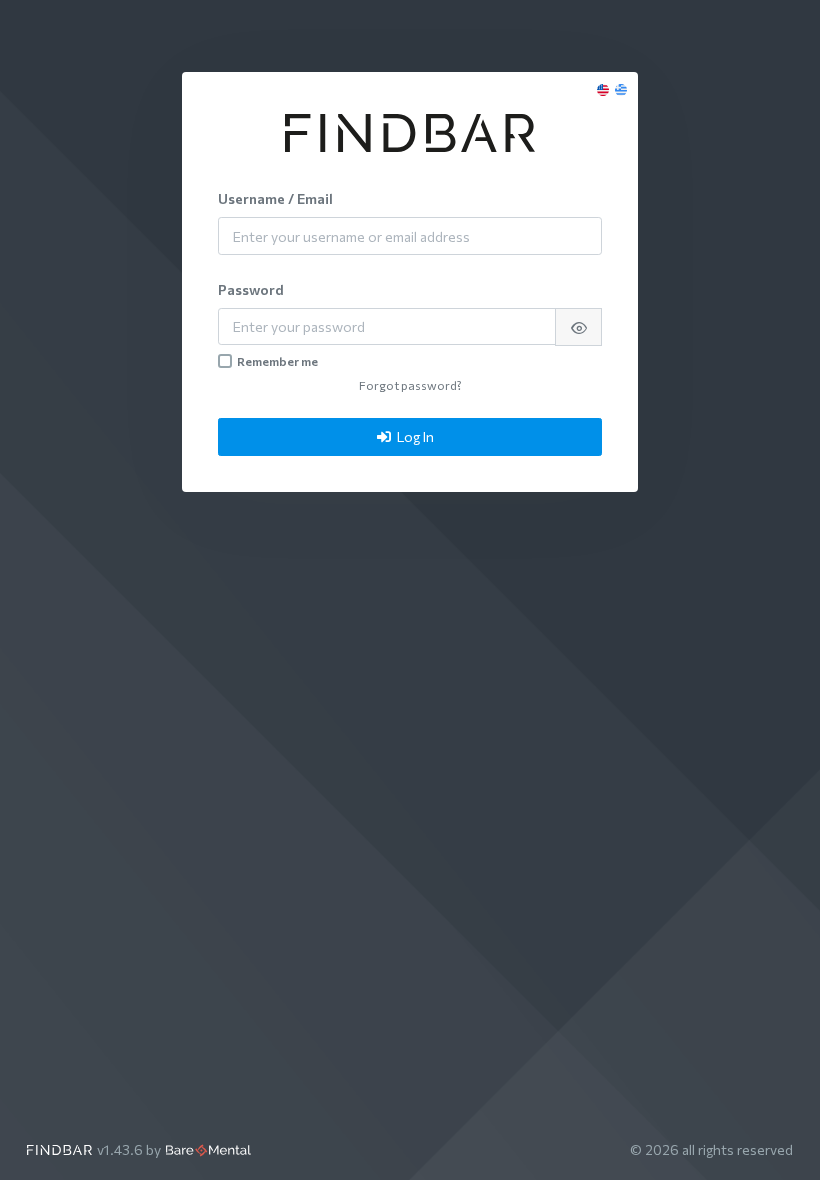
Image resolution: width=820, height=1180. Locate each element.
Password (251, 289)
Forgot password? (410, 385)
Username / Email (275, 198)
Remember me (277, 361)
